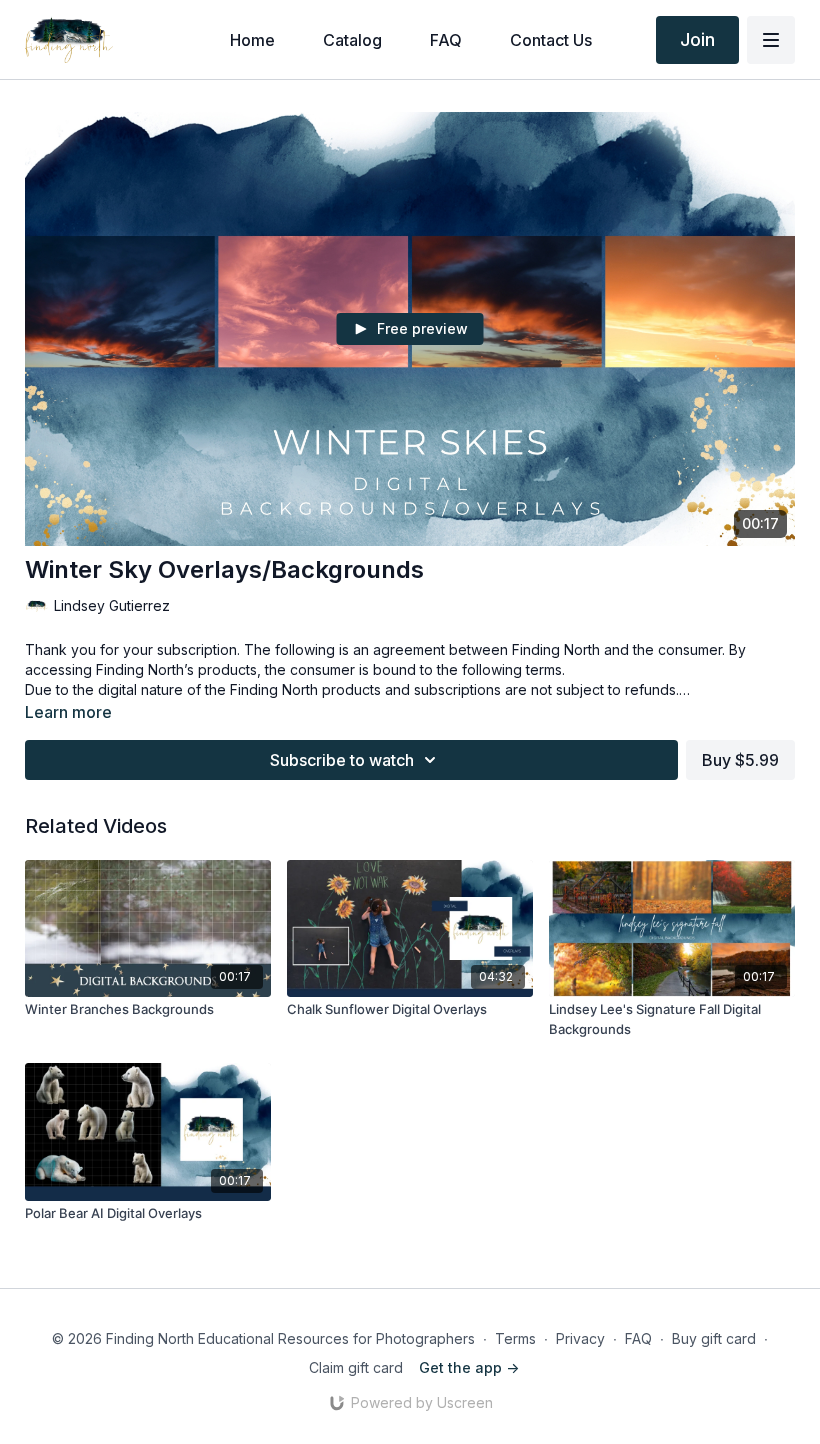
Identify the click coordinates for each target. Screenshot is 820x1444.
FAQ (638, 1338)
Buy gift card (714, 1338)
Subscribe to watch (342, 760)
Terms (515, 1338)
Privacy (580, 1338)
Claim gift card (356, 1367)
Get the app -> (469, 1367)
